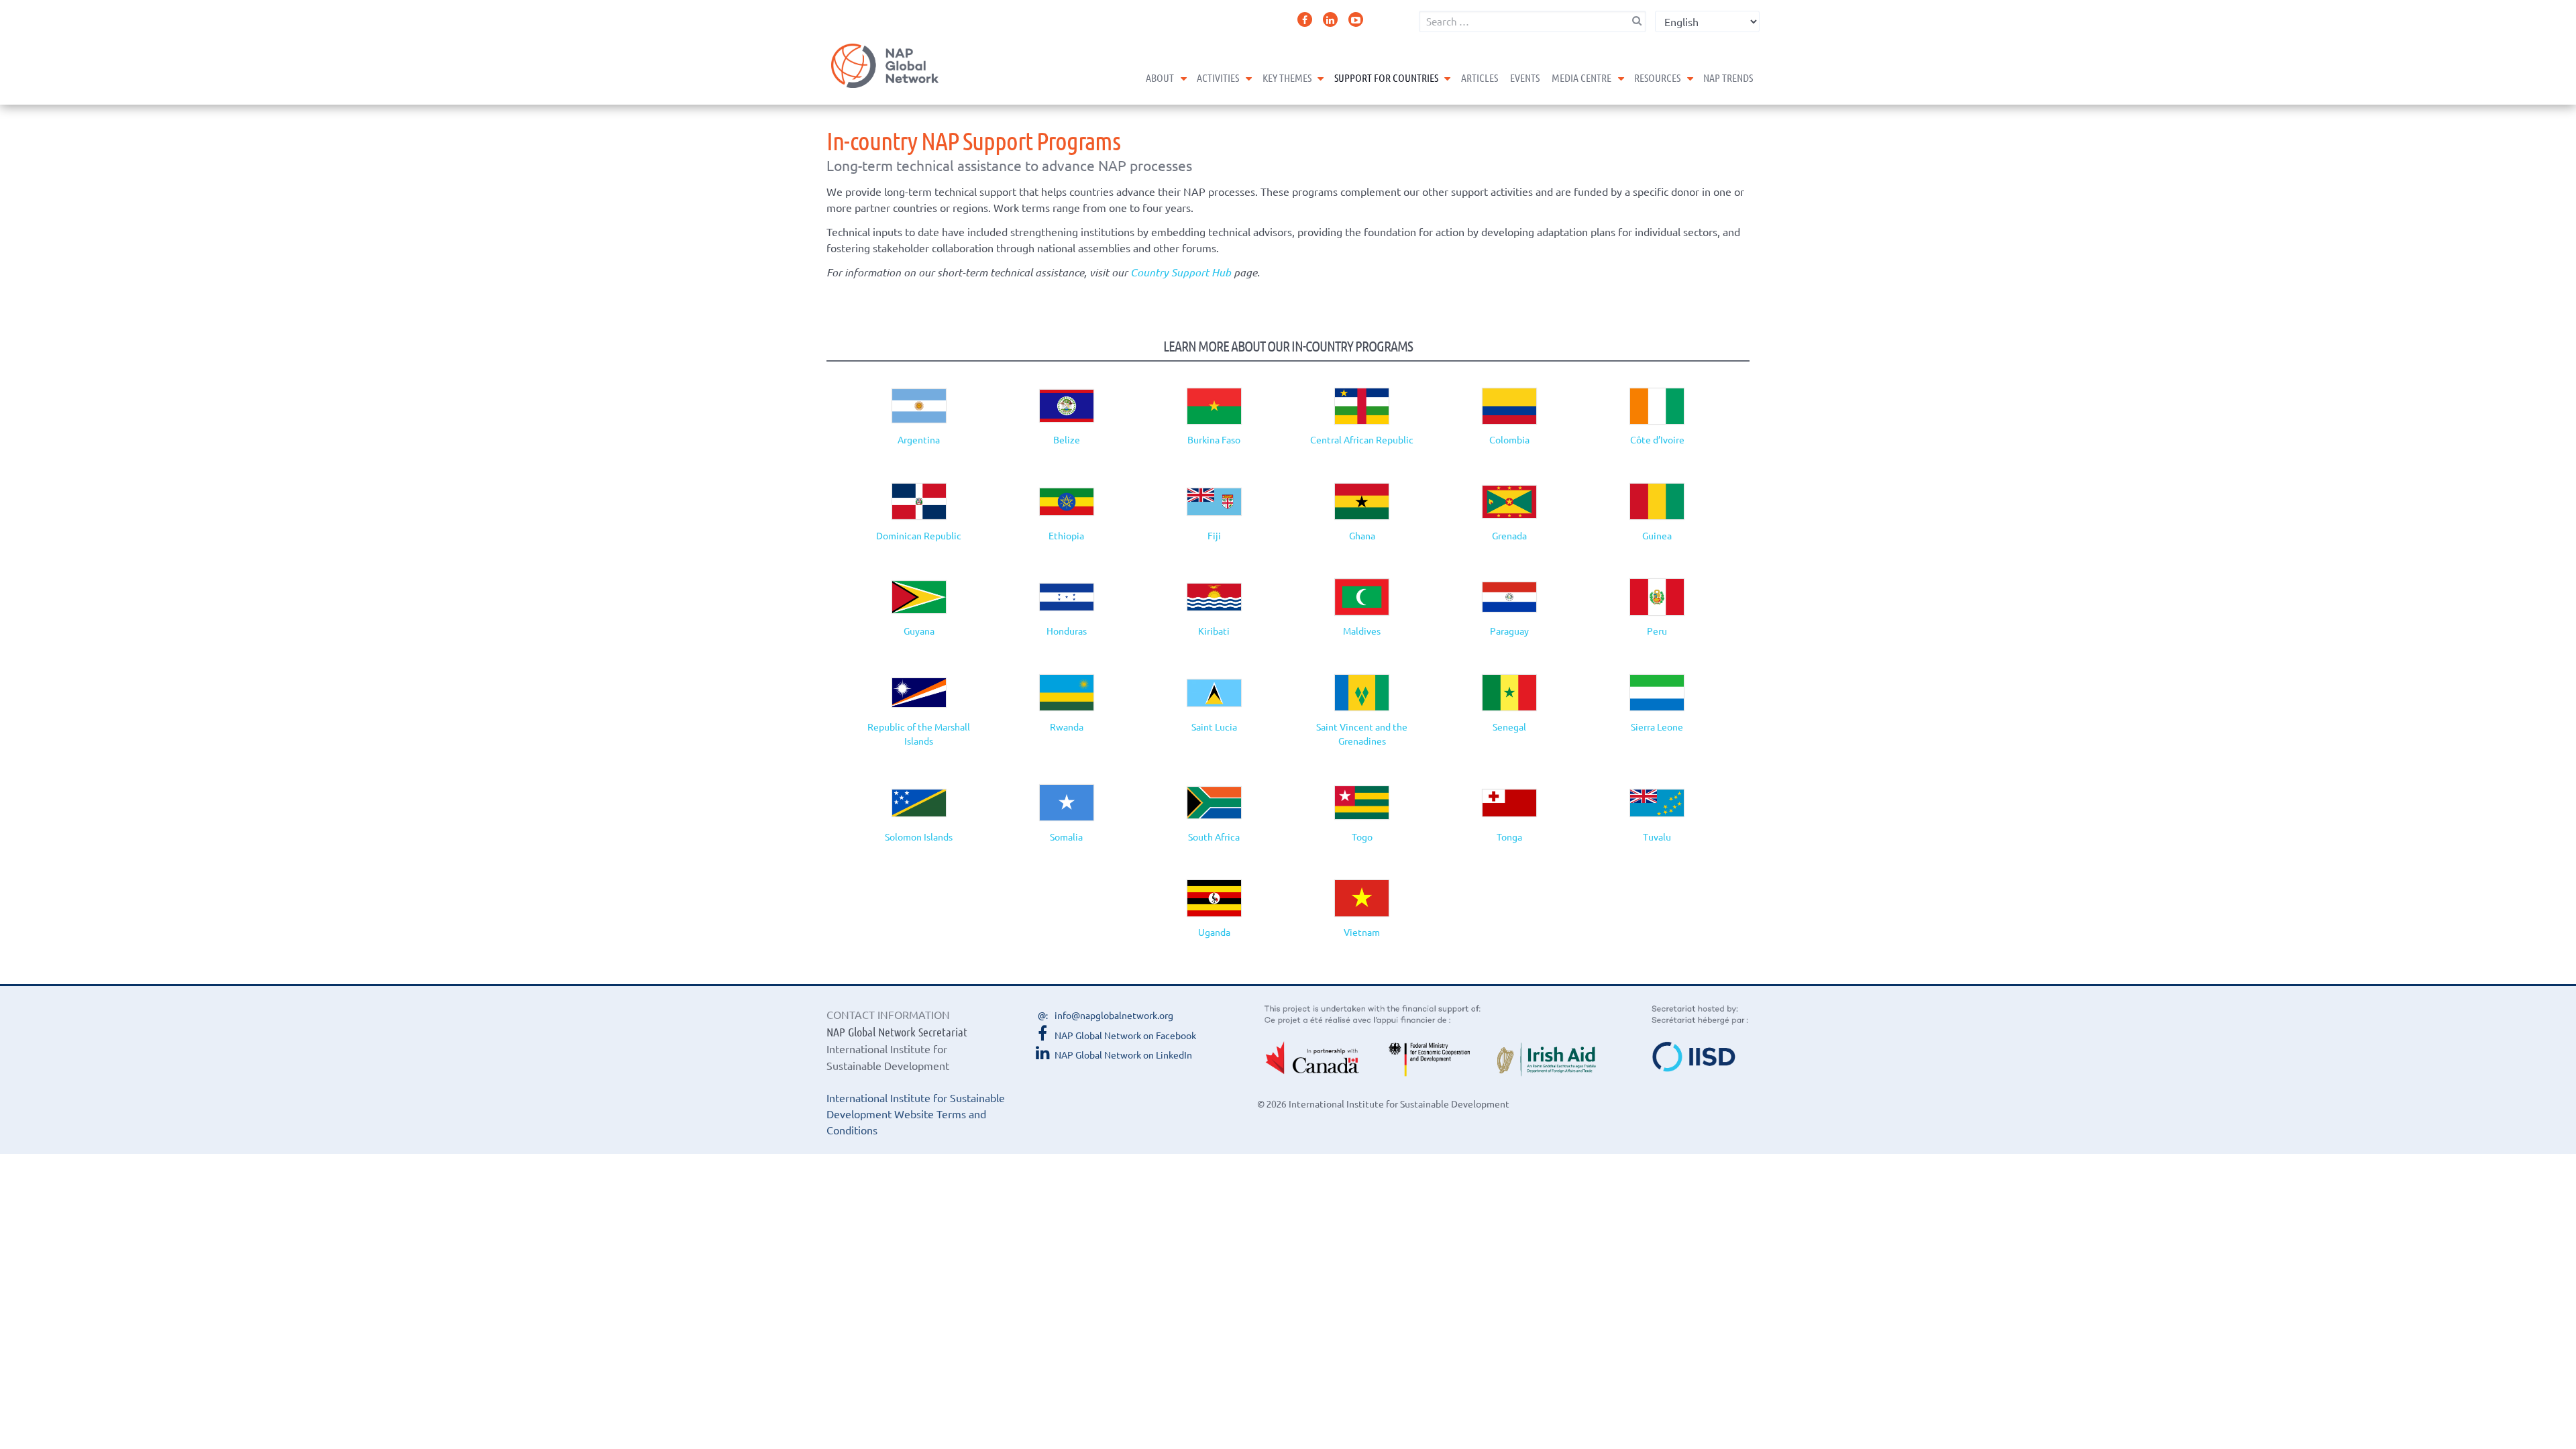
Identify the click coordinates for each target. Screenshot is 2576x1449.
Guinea (1657, 535)
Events (1525, 77)
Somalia (1066, 837)
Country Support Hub (1181, 272)
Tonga (1509, 837)
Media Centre (1581, 77)
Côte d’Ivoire (1657, 439)
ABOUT (1160, 77)
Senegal (1509, 727)
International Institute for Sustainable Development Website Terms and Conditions (916, 1114)
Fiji (1214, 535)
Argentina (919, 439)
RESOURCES (1657, 77)
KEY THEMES (1287, 77)
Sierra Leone (1657, 727)
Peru (1657, 631)
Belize (1067, 439)
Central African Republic (1362, 439)
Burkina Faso (1214, 439)
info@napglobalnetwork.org (1114, 1015)
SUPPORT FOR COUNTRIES (1386, 77)
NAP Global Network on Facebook (1125, 1035)
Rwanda (1067, 727)
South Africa (1214, 837)
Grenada (1509, 535)
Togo (1362, 837)
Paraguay (1509, 631)
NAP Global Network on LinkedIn (1123, 1055)
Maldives (1362, 631)
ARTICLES (1480, 77)
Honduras (1067, 631)
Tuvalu (1657, 837)
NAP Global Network (885, 66)
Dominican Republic (919, 535)
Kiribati (1214, 631)
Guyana (919, 631)
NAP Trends (1728, 77)
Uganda (1214, 932)
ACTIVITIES (1218, 77)
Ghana (1362, 535)
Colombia (1509, 439)
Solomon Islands (919, 837)
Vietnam (1362, 932)
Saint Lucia (1214, 727)
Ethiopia (1066, 535)
